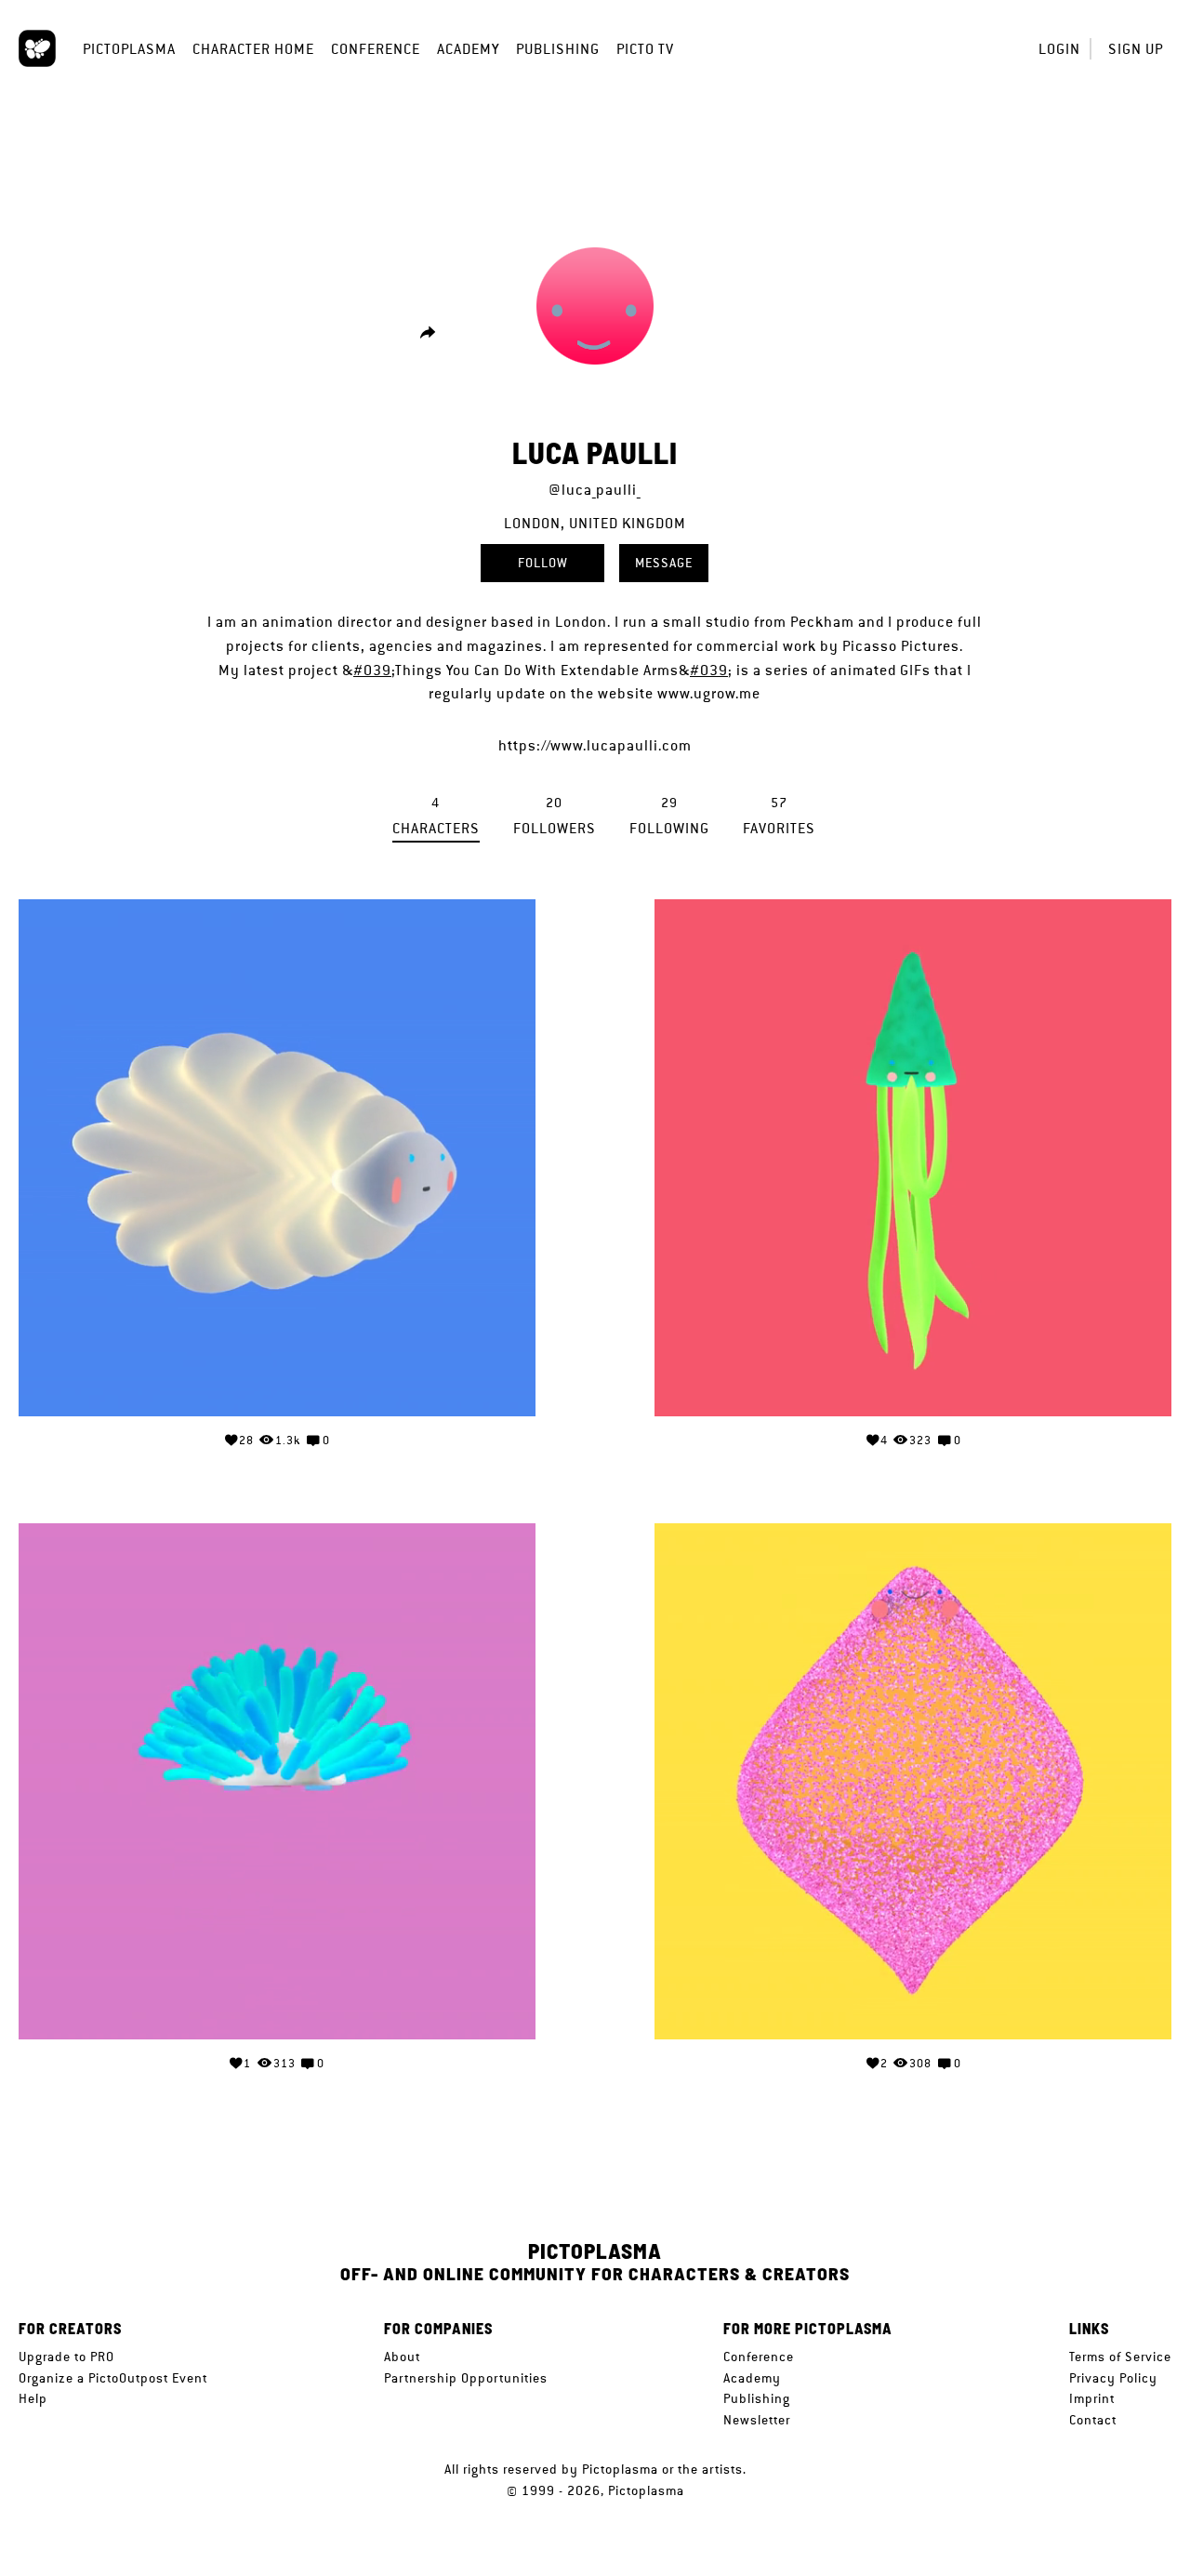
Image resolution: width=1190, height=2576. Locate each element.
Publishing (558, 49)
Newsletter (757, 2420)
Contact (1093, 2420)
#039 (372, 670)
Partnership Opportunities (466, 2378)
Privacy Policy (1113, 2378)
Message (664, 563)
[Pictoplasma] (37, 48)
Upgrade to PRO (66, 2357)
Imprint (1092, 2398)
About (402, 2357)
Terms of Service (1120, 2357)
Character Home (253, 49)
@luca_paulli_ (595, 490)
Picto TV (645, 49)
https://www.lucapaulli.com (595, 745)
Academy (468, 49)
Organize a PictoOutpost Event (113, 2378)
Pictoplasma (129, 49)
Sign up (1136, 49)
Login (1059, 49)
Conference (376, 49)
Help (33, 2398)
